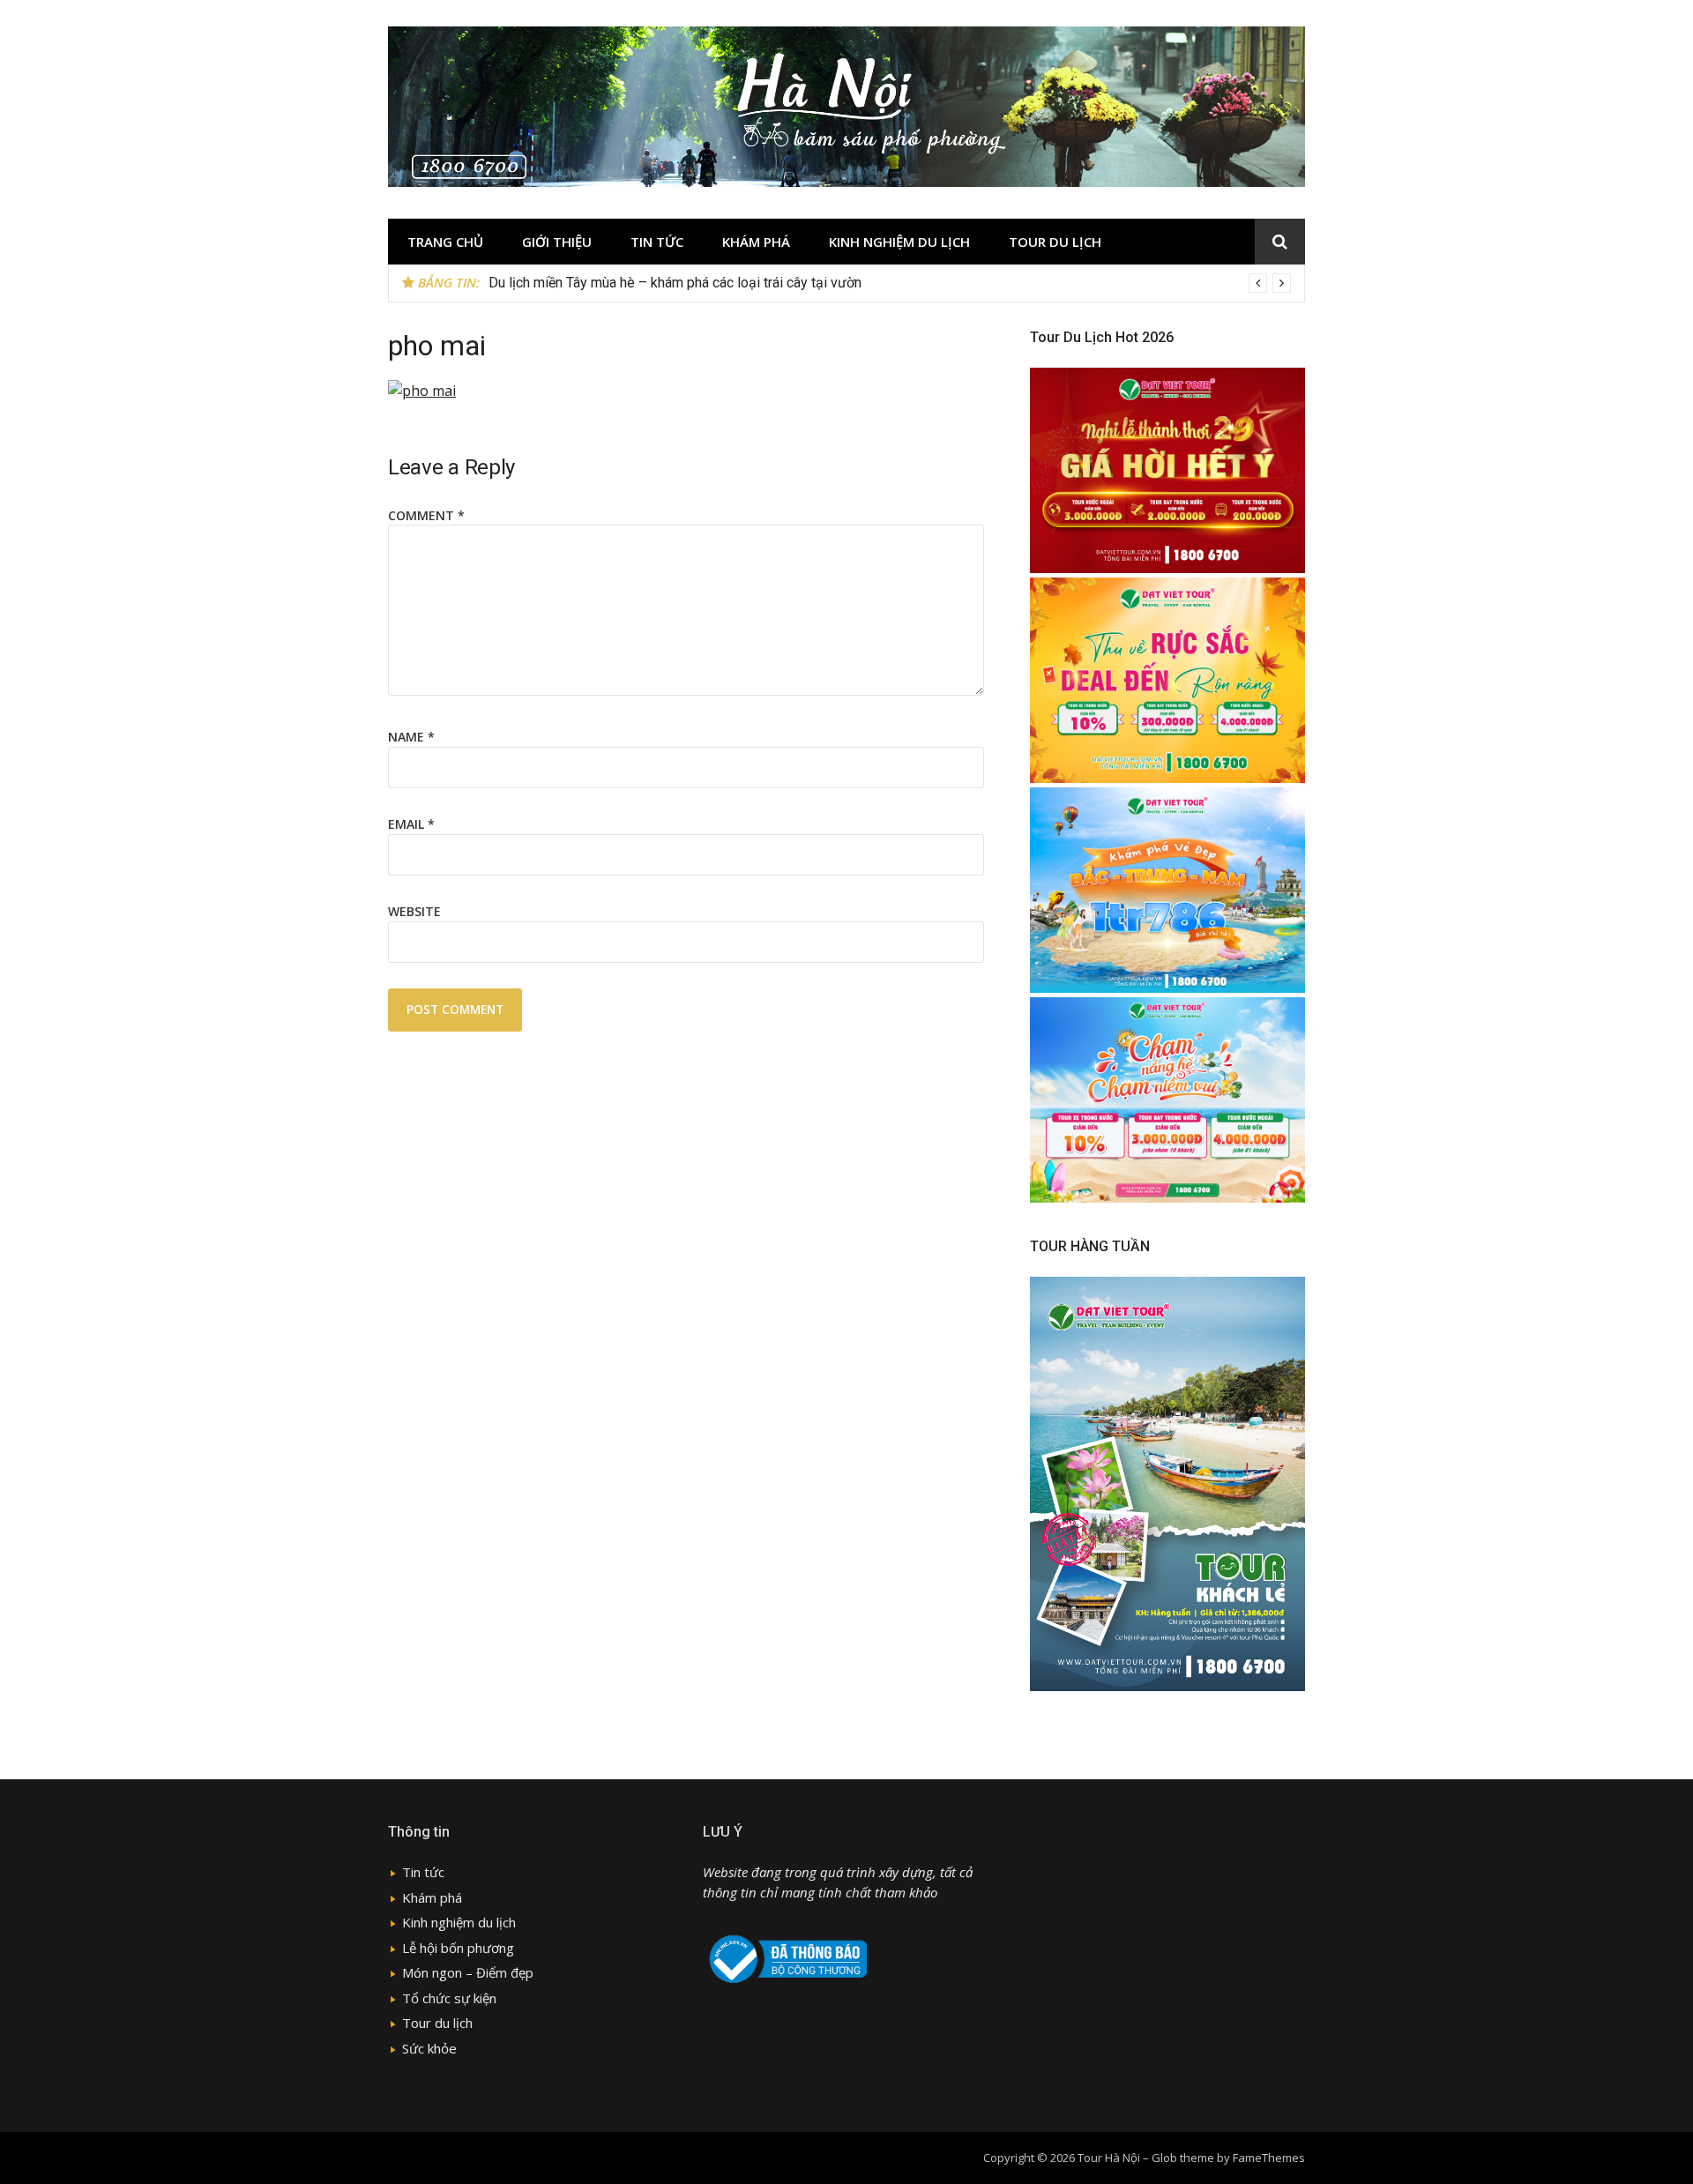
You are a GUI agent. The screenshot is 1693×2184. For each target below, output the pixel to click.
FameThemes (1269, 2158)
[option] (890, 283)
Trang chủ (445, 242)
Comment (426, 515)
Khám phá (756, 242)
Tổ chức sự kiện (449, 1998)
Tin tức (657, 242)
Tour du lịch (1055, 242)
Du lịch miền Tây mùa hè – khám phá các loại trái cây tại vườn (675, 283)
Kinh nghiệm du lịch (899, 242)
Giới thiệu (557, 242)
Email (411, 824)
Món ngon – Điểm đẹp (468, 1972)
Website (414, 911)
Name (411, 737)
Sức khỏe (429, 2048)
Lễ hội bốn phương (458, 1948)
